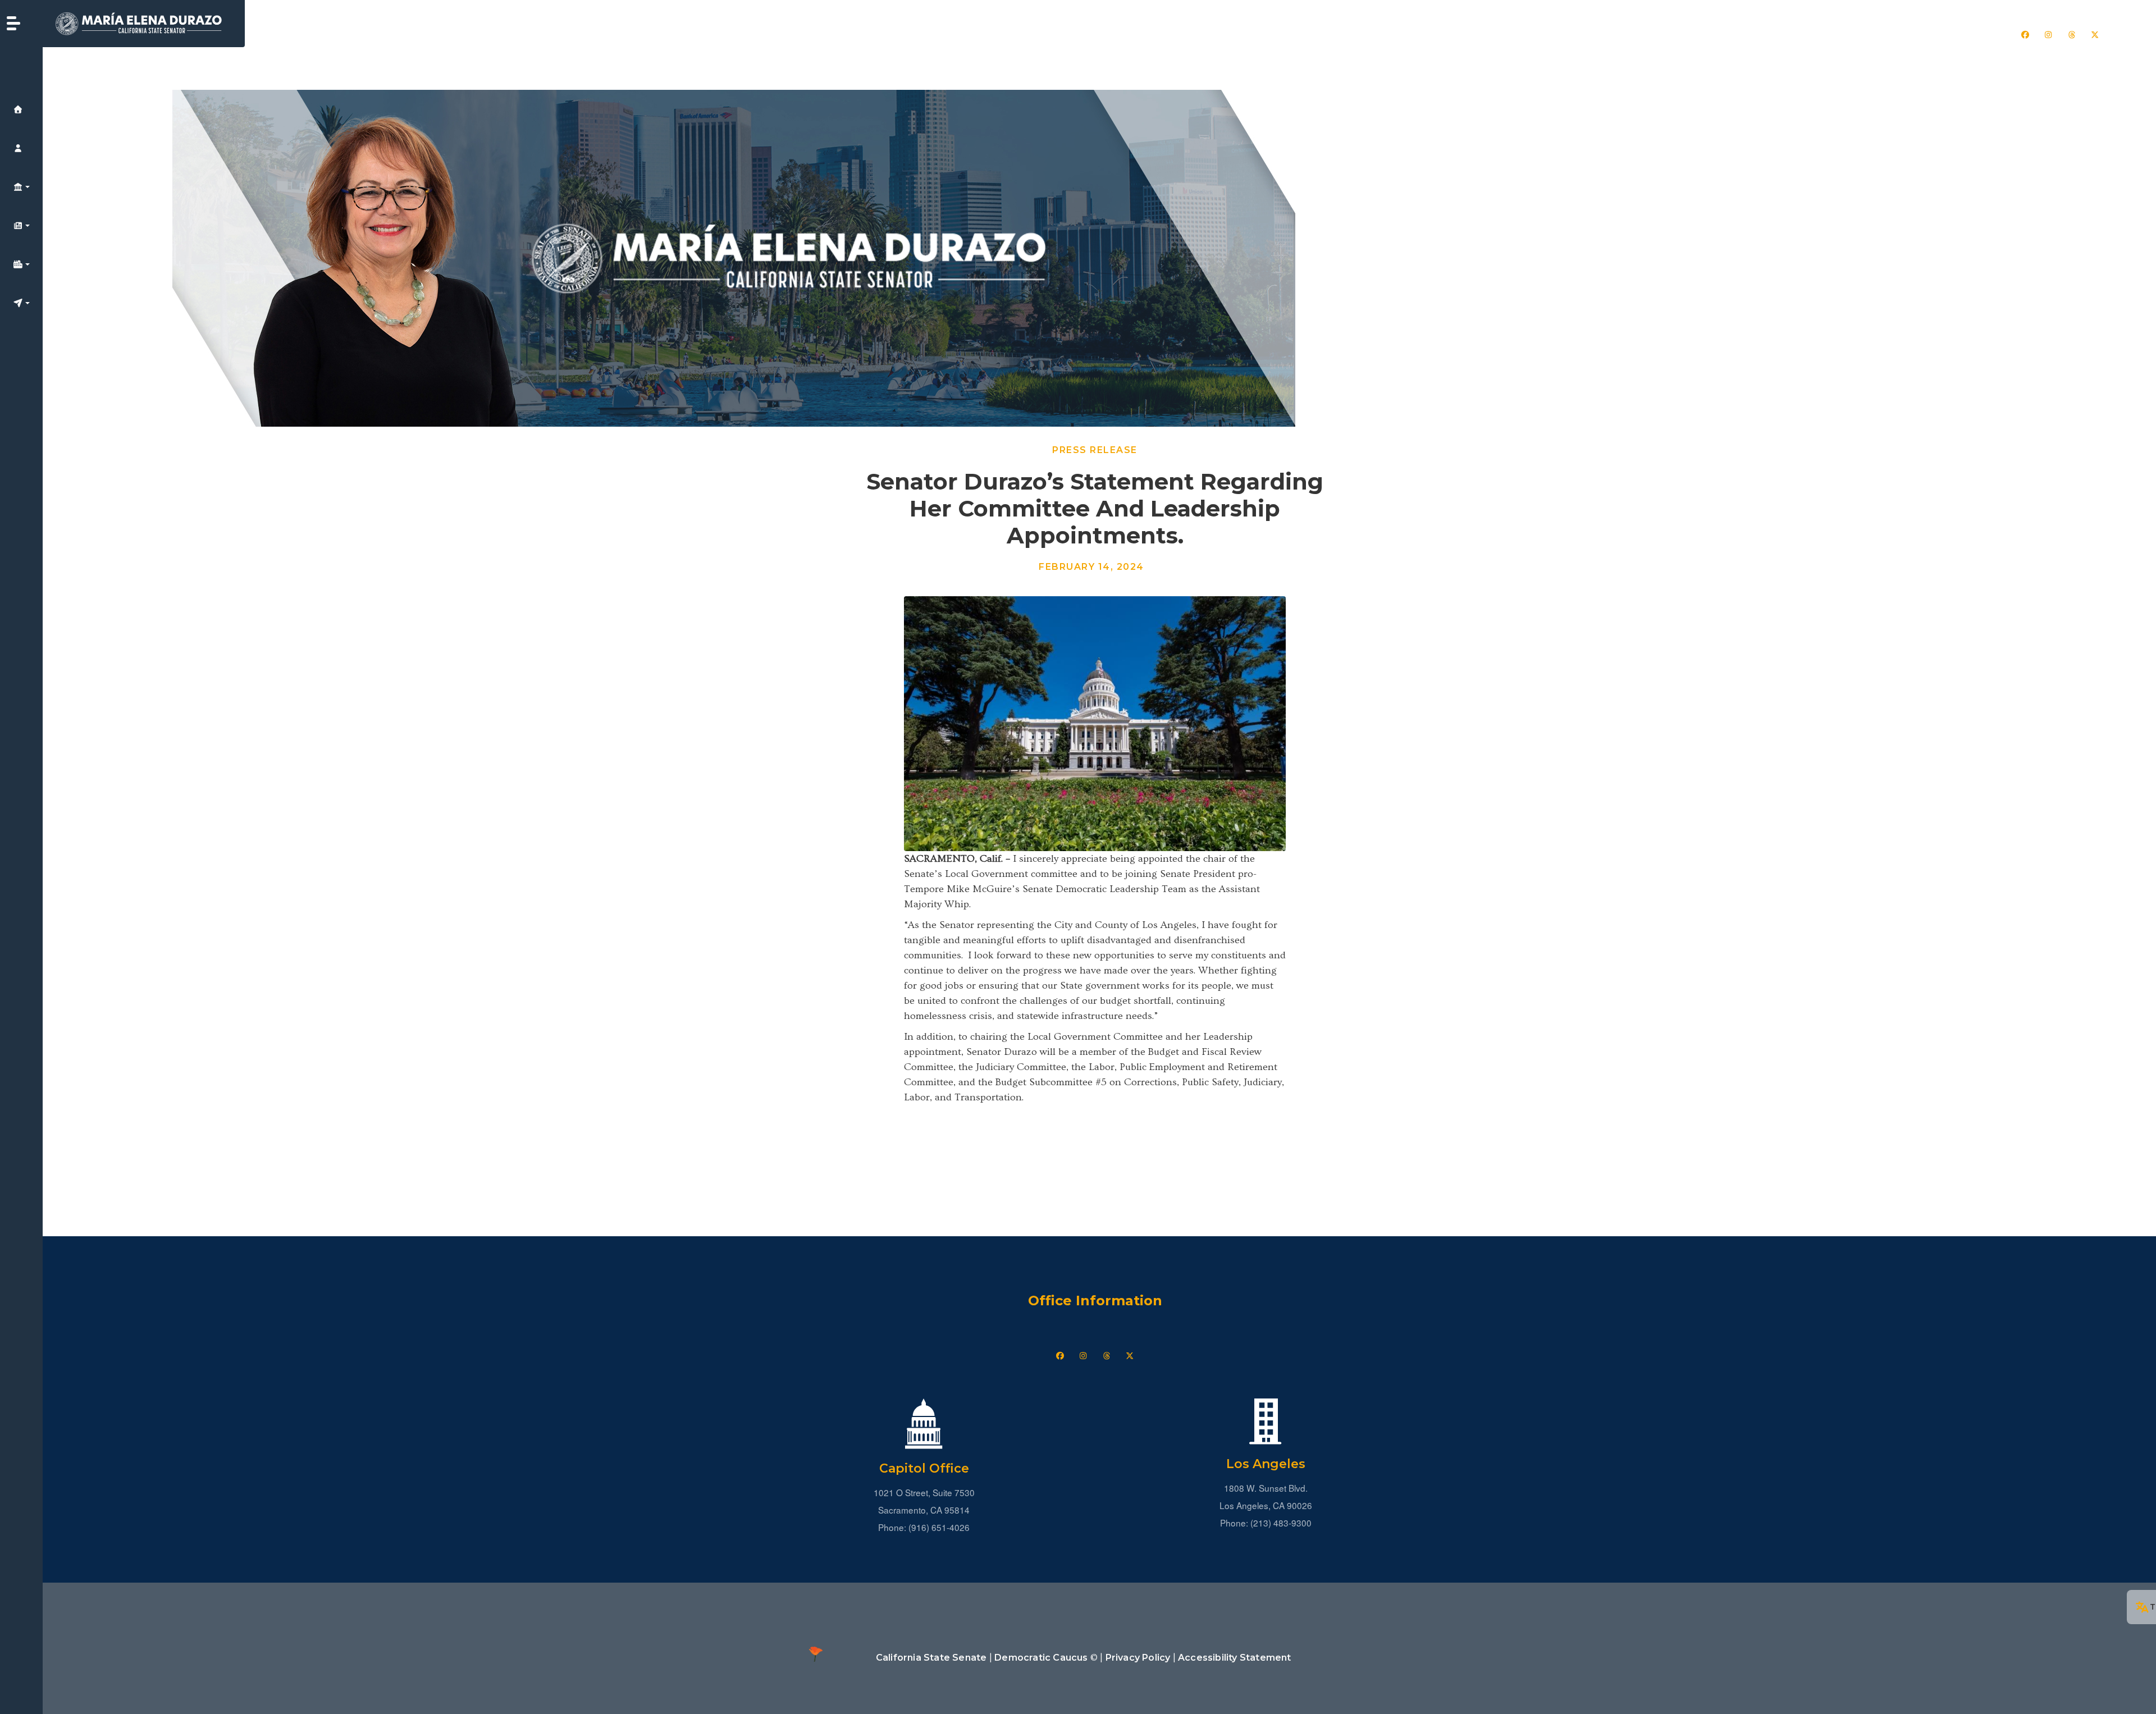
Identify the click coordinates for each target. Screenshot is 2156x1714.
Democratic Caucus (1041, 1658)
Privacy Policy (1138, 1658)
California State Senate (931, 1658)
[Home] (144, 24)
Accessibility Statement (1235, 1658)
